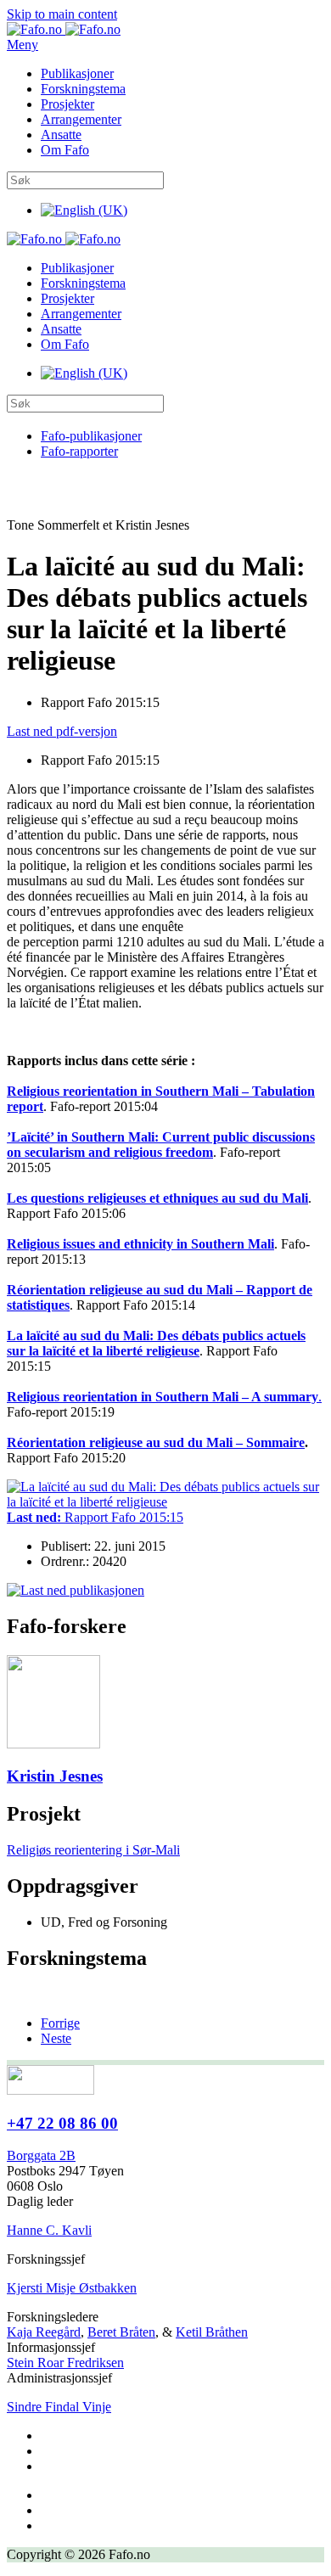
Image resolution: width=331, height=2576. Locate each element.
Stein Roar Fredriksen (65, 2363)
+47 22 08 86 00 (62, 2123)
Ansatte (61, 135)
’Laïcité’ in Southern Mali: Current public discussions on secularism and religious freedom (161, 1145)
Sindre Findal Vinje (59, 2407)
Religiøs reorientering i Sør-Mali (93, 1850)
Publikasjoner (77, 73)
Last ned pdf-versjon (62, 731)
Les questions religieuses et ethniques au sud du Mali (157, 1198)
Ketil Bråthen (212, 2332)
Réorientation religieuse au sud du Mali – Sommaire (156, 1442)
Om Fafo (65, 150)
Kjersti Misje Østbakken (72, 2288)
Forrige (60, 2023)
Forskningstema (83, 89)
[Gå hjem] (64, 29)
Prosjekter (67, 104)
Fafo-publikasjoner (91, 436)
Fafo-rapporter (79, 451)
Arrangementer (81, 119)
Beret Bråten (121, 2332)
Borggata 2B (41, 2155)
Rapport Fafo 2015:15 (95, 1517)
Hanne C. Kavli (49, 2230)
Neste (56, 2038)
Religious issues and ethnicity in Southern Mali (140, 1244)
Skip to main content (62, 14)
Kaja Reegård (44, 2332)
